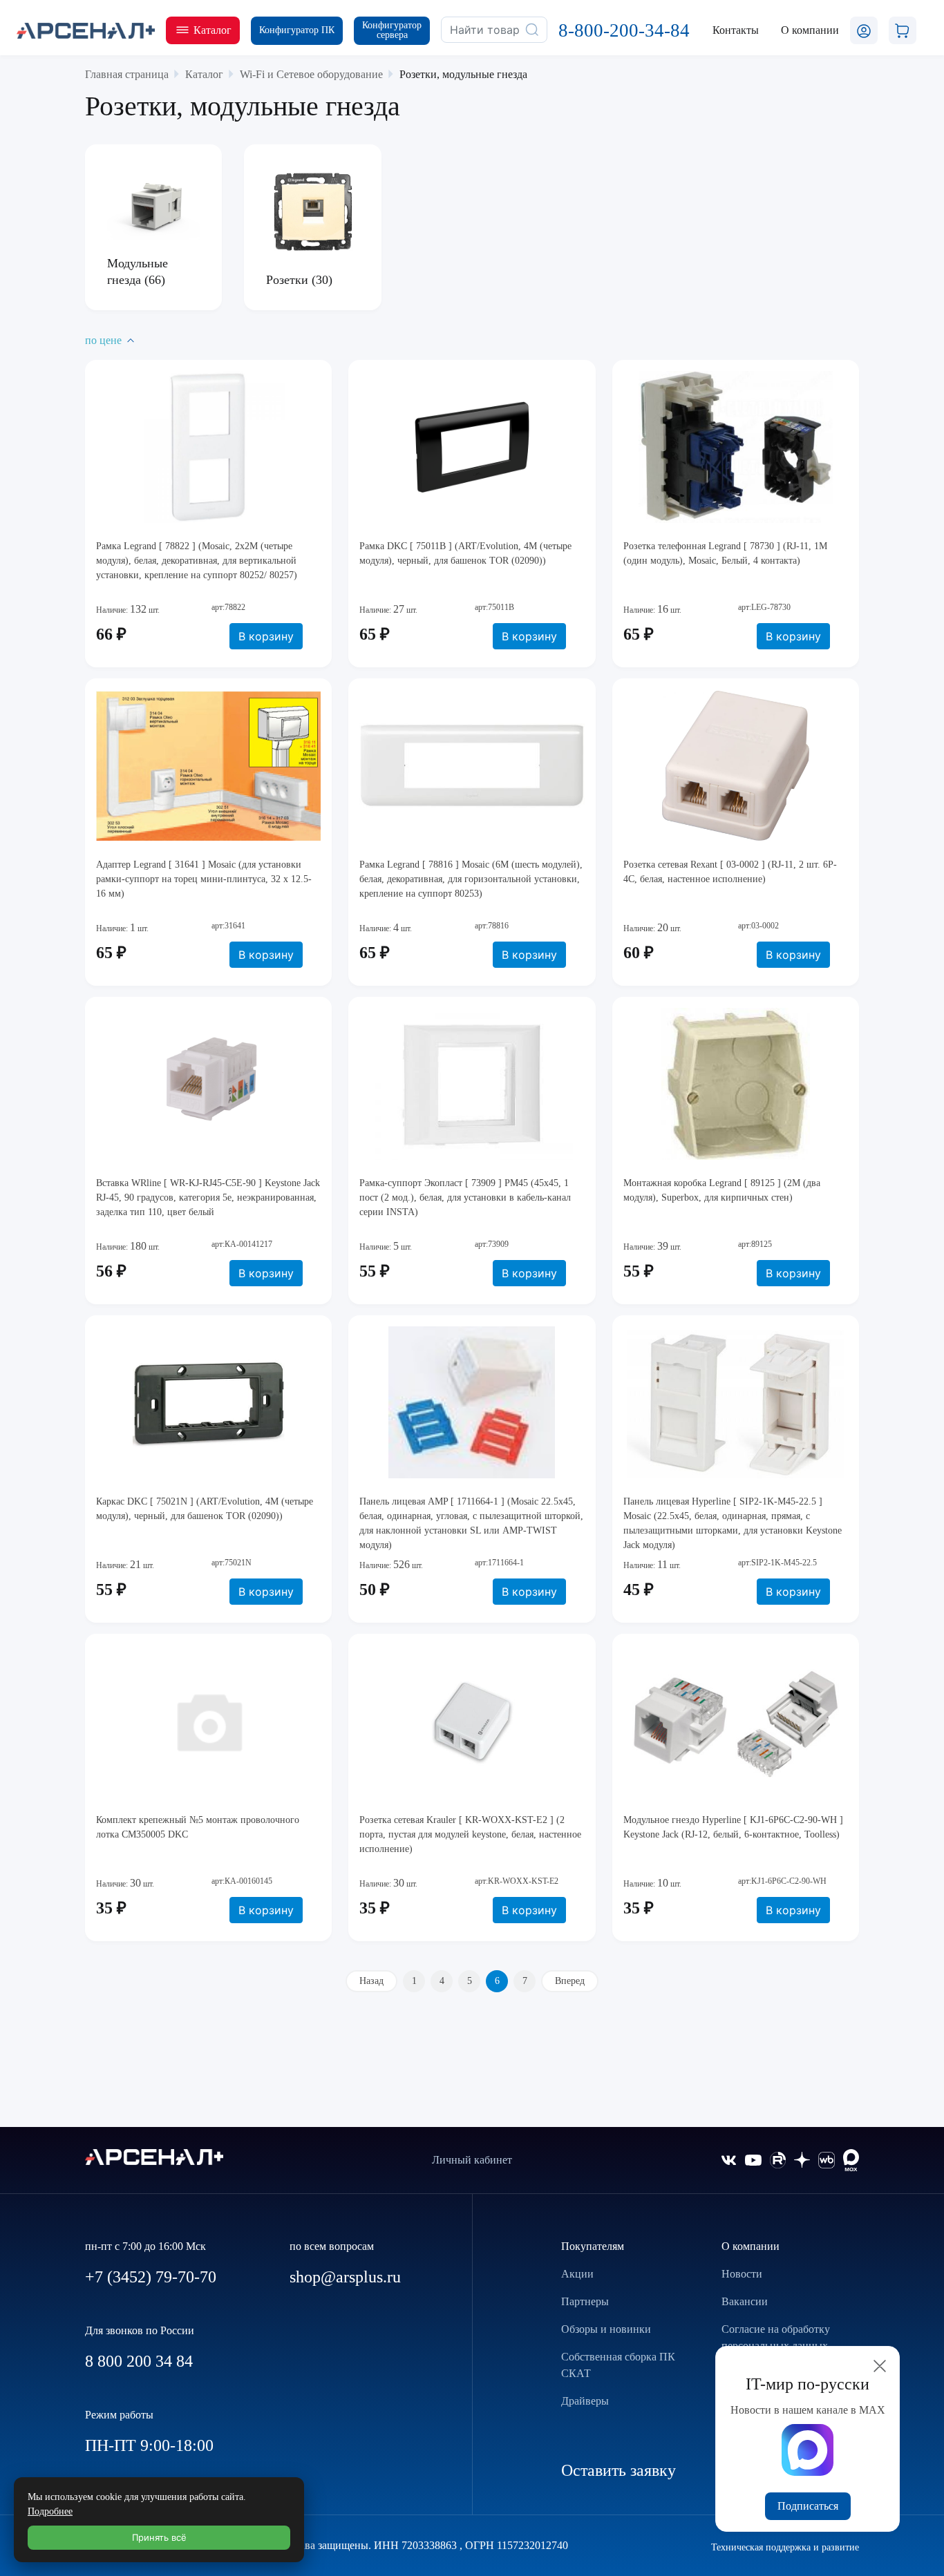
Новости (742, 2274)
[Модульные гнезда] (153, 205)
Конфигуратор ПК (297, 30)
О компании (751, 2246)
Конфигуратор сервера (392, 30)
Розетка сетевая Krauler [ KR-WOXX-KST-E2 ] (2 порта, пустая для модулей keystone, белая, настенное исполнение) (470, 1834)
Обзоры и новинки (606, 2329)
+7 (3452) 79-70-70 (151, 2277)
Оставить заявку (619, 2470)
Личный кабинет (472, 2160)
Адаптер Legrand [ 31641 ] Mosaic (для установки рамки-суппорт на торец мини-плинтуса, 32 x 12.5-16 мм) (204, 879)
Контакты (736, 30)
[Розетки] (312, 212)
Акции (577, 2274)
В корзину (266, 636)
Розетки (289, 280)
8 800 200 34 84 (139, 2361)
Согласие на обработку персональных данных (776, 2337)
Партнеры (585, 2301)
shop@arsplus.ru (345, 2277)
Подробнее (50, 2511)
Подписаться (808, 2506)
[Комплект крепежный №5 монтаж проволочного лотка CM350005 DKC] (208, 1721)
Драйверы (585, 2401)
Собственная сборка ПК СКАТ (618, 2365)
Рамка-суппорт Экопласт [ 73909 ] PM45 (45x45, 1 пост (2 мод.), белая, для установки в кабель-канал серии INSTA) (465, 1198)
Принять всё (159, 2537)
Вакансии (745, 2301)
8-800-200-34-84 (624, 30)
